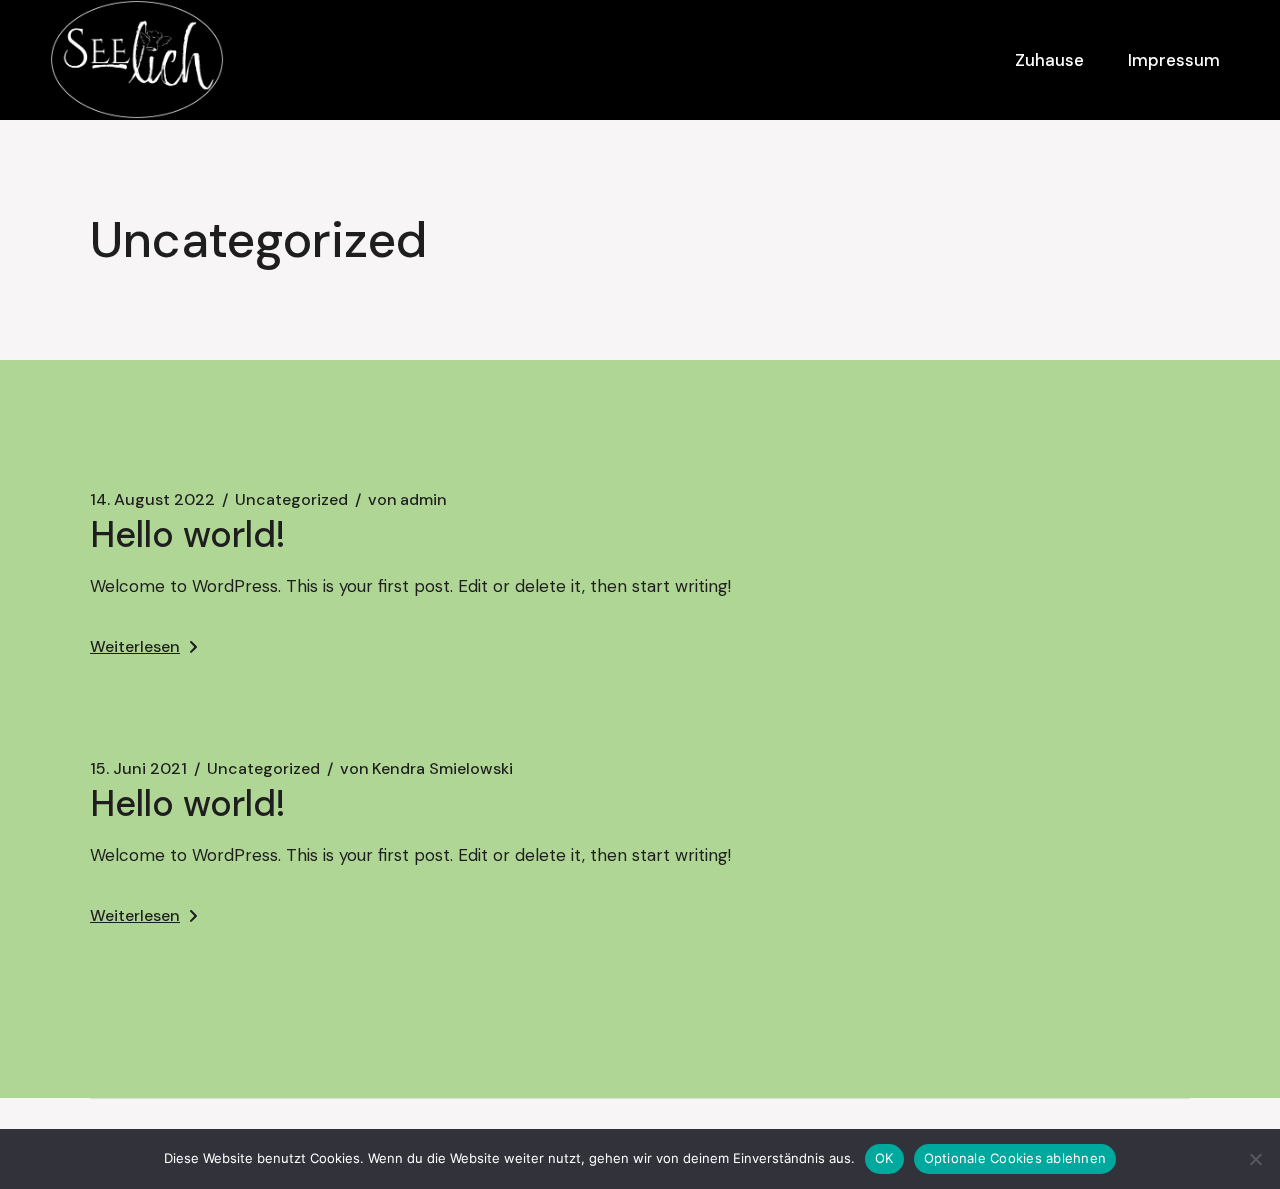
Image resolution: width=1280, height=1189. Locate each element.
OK (884, 1158)
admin (407, 500)
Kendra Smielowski (426, 769)
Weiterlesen (135, 646)
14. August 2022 (152, 500)
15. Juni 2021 (138, 769)
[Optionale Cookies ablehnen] (1255, 1159)
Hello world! (188, 534)
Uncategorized (291, 500)
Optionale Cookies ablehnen (1015, 1158)
